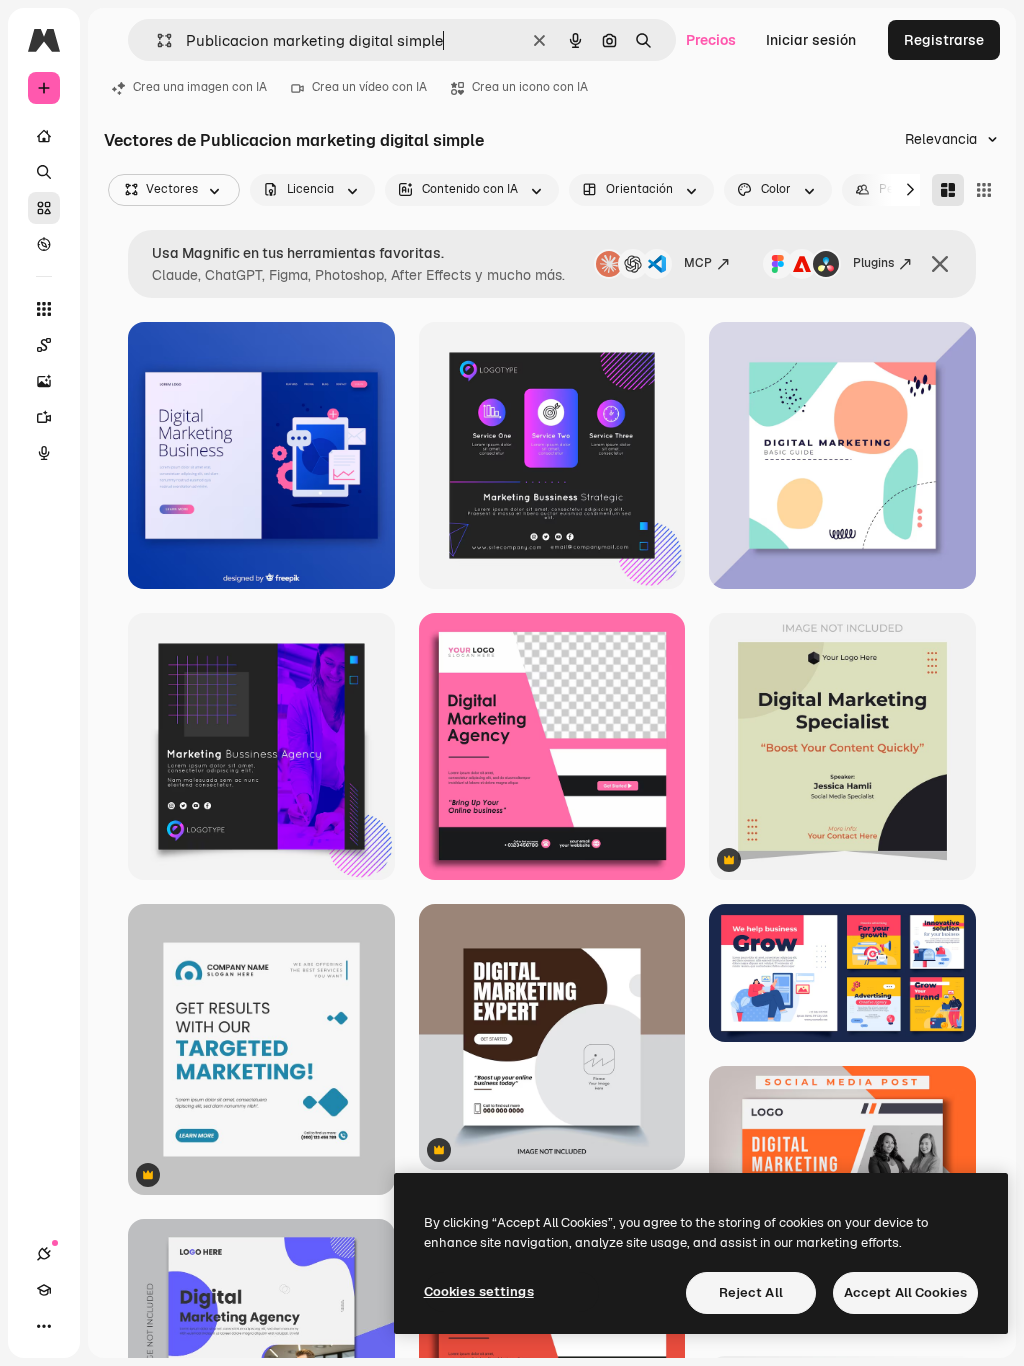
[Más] (44, 1326)
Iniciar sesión (811, 40)
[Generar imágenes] (44, 381)
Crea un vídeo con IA (369, 87)
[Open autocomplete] (156, 40)
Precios (711, 40)
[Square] (984, 190)
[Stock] (44, 208)
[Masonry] (948, 190)
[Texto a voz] (44, 453)
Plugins (873, 263)
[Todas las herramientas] (44, 309)
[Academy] (44, 1290)
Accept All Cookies (905, 1292)
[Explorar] (44, 244)
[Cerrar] (940, 264)
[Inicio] (44, 136)
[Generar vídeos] (44, 417)
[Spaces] (44, 345)
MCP (698, 263)
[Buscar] (44, 172)
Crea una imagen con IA (200, 87)
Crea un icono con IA (530, 87)
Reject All (751, 1292)
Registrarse (944, 40)
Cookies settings (479, 1291)
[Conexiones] (44, 1254)
